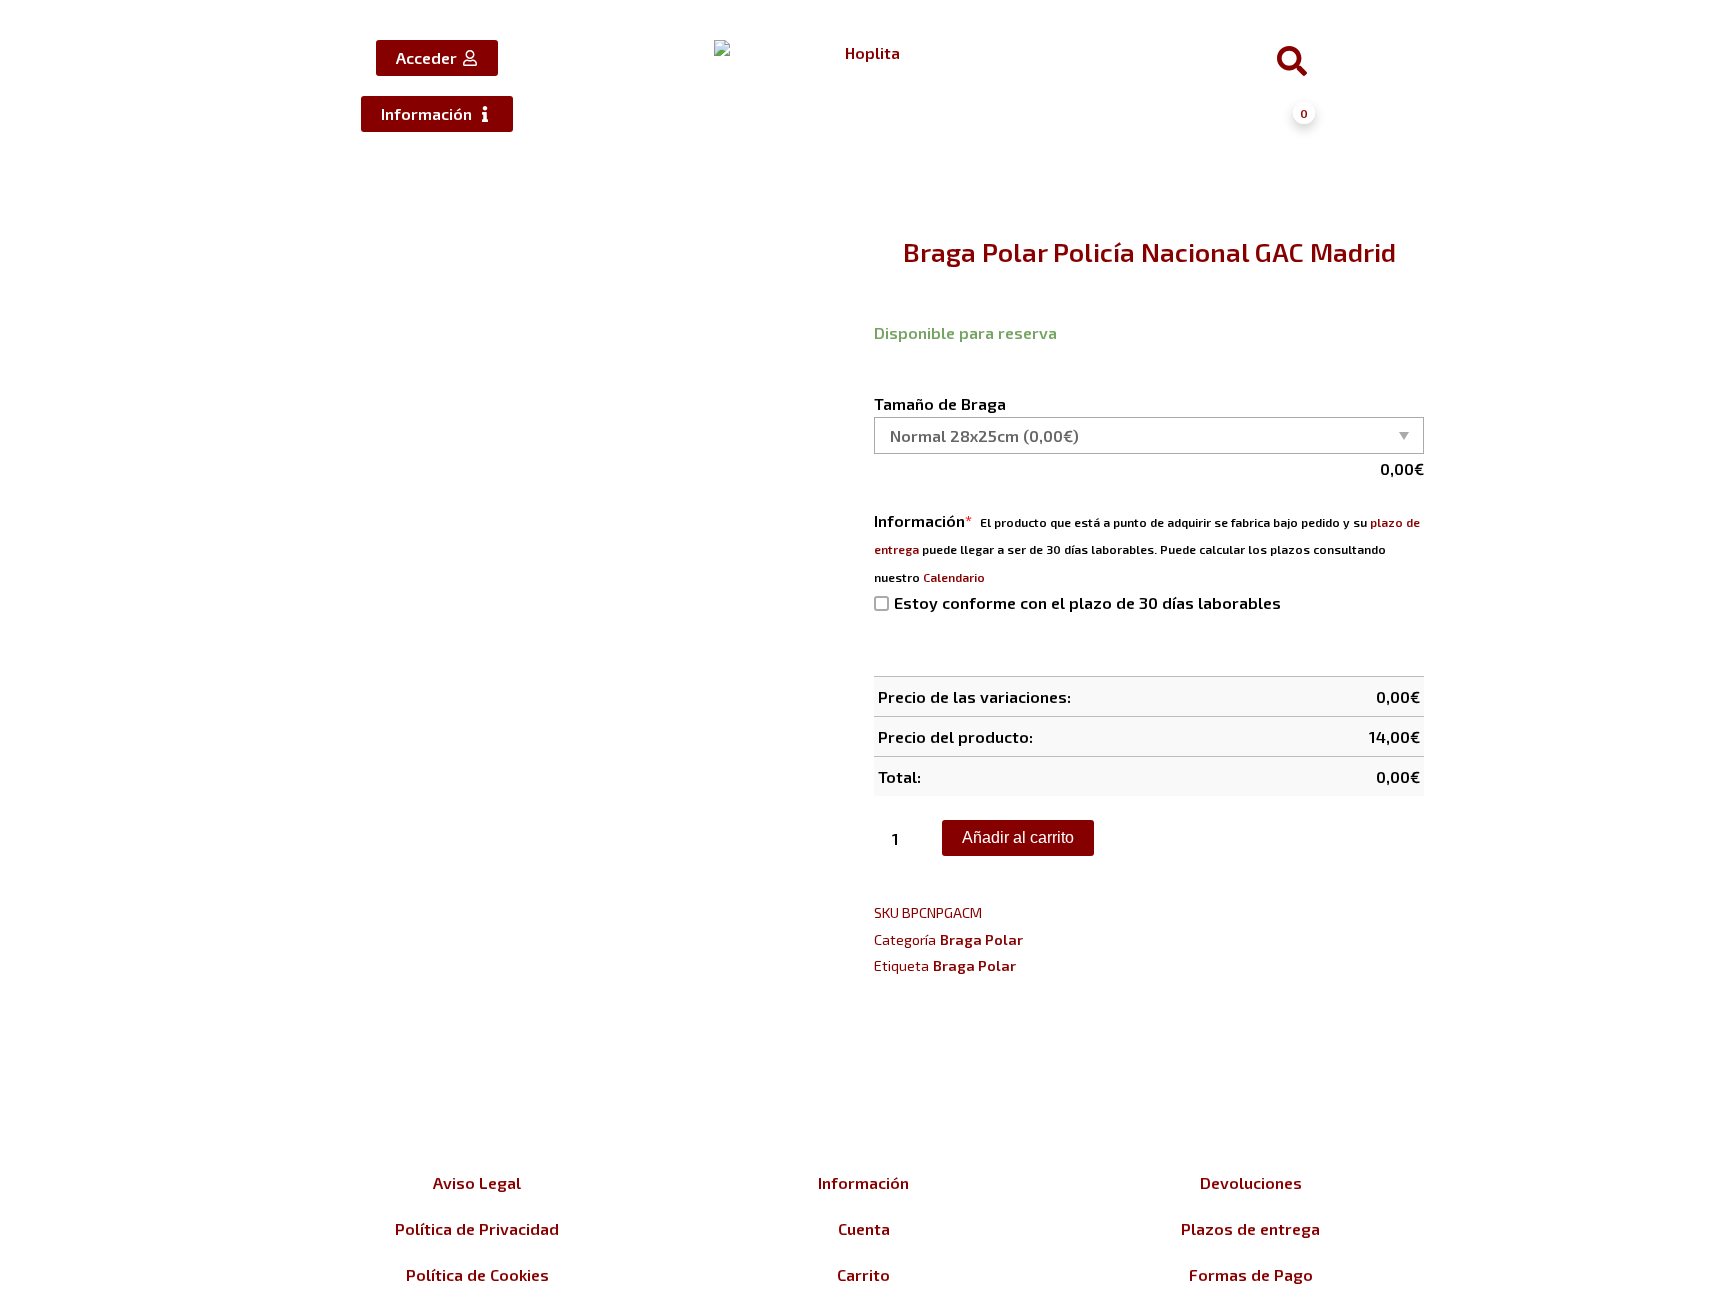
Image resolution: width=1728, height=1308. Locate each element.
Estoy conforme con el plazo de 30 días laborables (1087, 602)
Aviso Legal (477, 1182)
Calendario (954, 577)
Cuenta (864, 1228)
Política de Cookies (477, 1274)
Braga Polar (981, 939)
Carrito (863, 1274)
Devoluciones (1251, 1182)
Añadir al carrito (1018, 837)
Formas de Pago (1251, 1274)
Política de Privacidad (477, 1228)
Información (923, 520)
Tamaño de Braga (940, 403)
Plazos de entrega (1250, 1228)
